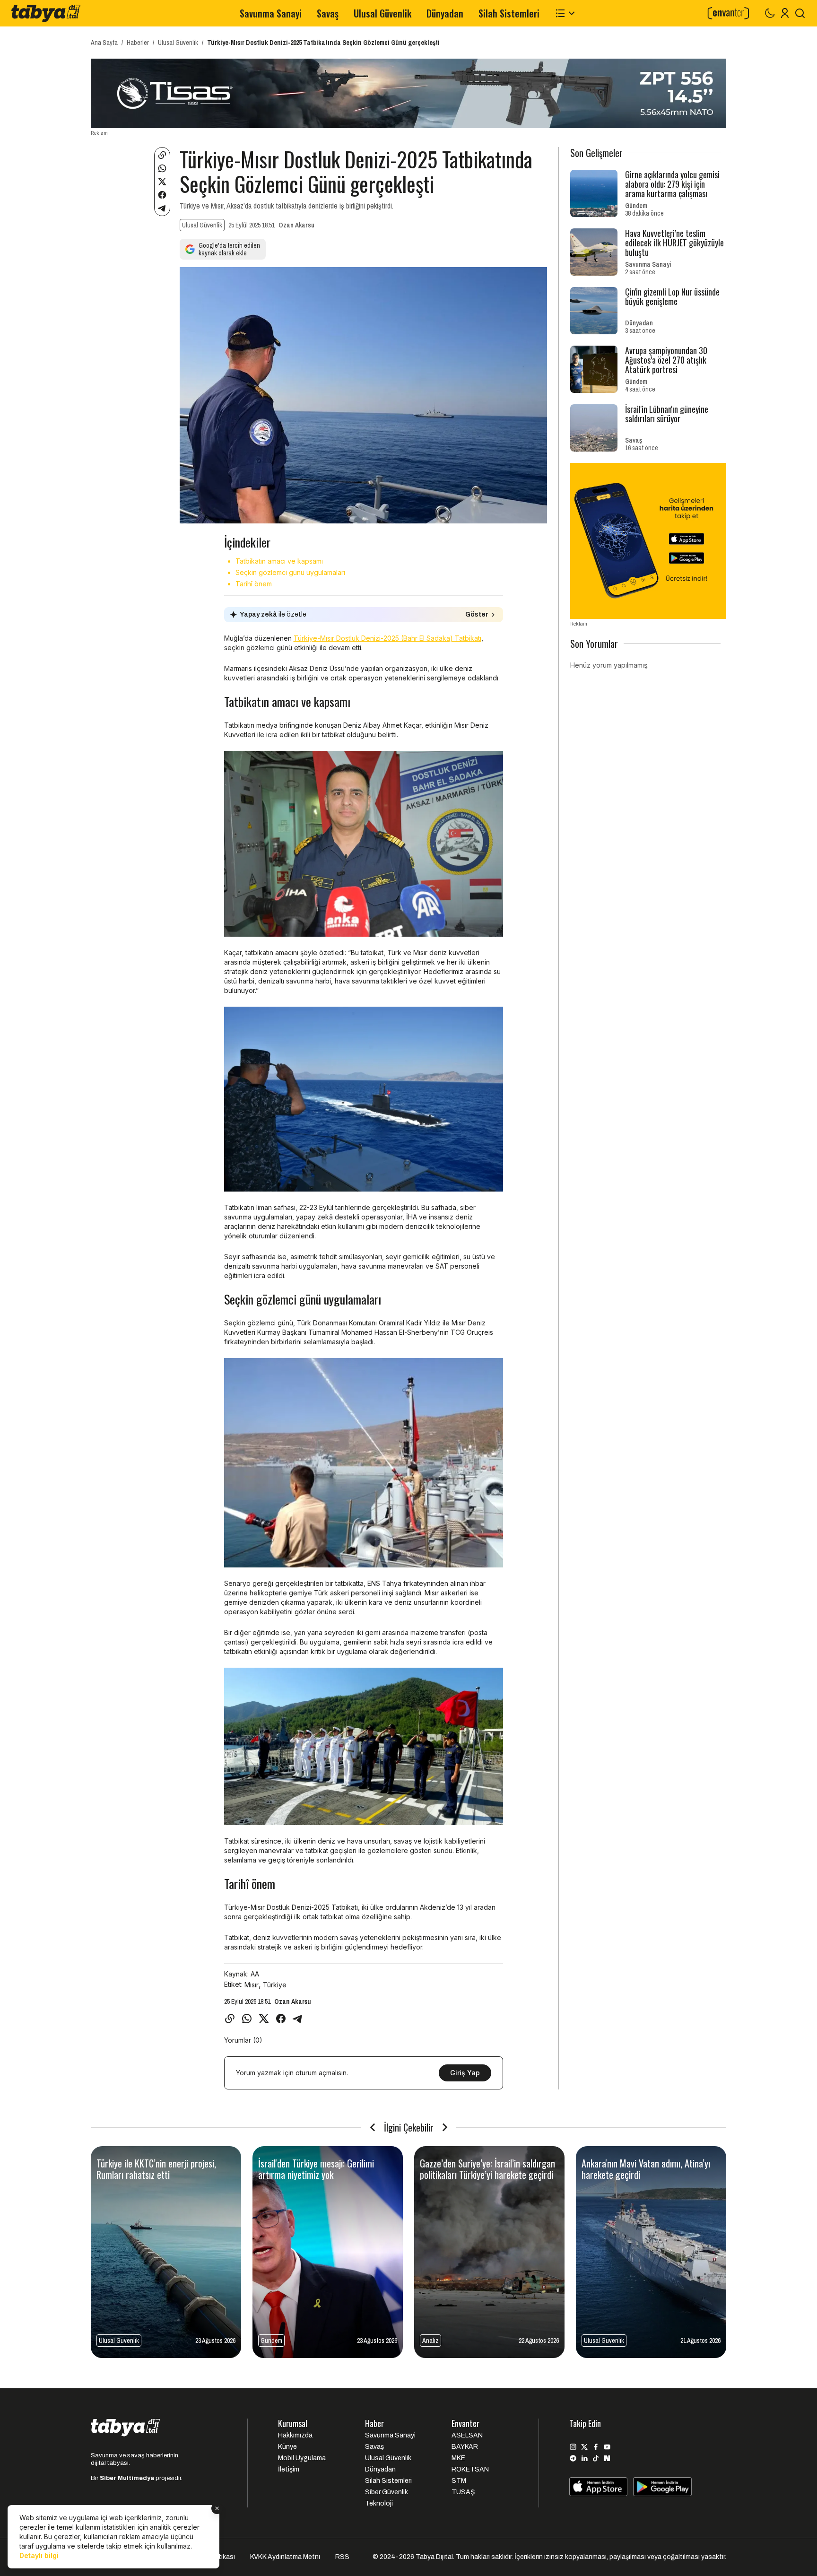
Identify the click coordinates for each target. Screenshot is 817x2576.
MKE (458, 2458)
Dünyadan (445, 13)
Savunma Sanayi (271, 13)
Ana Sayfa (104, 43)
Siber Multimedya (127, 2478)
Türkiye (275, 1985)
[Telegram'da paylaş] (162, 208)
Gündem (636, 206)
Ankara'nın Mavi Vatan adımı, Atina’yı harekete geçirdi (646, 2169)
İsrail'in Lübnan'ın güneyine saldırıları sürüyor (667, 414)
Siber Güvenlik (387, 2492)
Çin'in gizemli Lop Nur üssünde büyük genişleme (672, 296)
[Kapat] (217, 2508)
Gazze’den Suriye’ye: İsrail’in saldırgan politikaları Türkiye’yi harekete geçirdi (487, 2169)
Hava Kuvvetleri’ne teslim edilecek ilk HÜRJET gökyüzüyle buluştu (674, 243)
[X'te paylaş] (162, 182)
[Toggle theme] (770, 13)
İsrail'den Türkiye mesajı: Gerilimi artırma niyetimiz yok (316, 2169)
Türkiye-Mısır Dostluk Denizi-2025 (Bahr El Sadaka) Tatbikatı (387, 638)
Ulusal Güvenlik (382, 13)
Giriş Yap (465, 2073)
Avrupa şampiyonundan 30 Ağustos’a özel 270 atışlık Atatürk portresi (666, 360)
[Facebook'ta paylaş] (162, 195)
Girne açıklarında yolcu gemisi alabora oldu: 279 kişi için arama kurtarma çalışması (672, 184)
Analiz (430, 2341)
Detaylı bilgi (39, 2555)
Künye (287, 2447)
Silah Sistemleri (509, 13)
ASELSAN (467, 2435)
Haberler (138, 43)
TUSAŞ (463, 2492)
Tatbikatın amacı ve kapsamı (279, 561)
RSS (342, 2557)
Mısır (252, 1985)
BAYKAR (465, 2447)
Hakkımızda (295, 2435)
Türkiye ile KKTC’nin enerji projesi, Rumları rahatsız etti (156, 2169)
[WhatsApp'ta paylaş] (162, 168)
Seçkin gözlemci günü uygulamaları (290, 572)
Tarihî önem (254, 584)
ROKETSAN (470, 2469)
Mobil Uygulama (302, 2458)
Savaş (328, 13)
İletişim (289, 2469)
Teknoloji (379, 2503)
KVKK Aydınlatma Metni (285, 2557)
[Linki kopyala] (162, 155)
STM (459, 2481)
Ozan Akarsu (296, 225)
